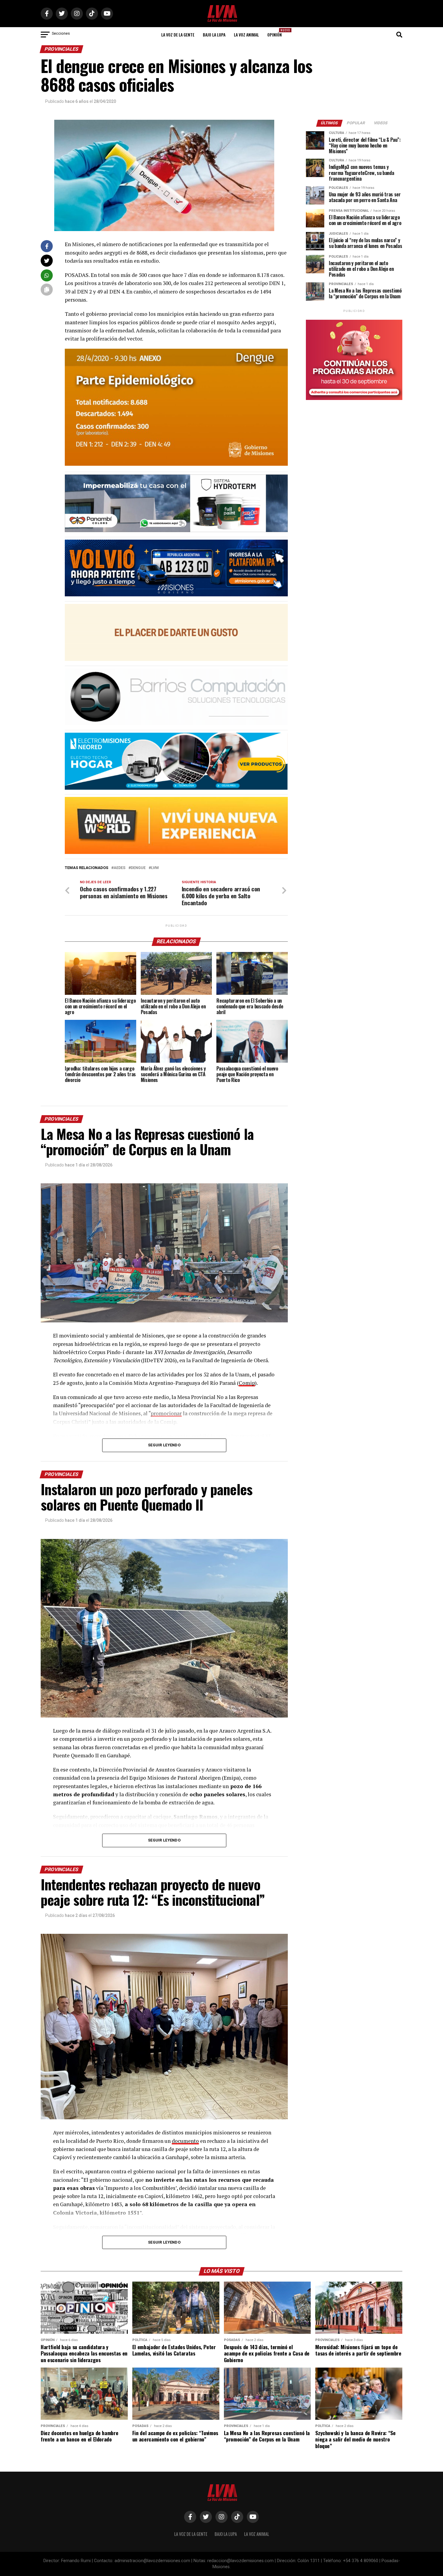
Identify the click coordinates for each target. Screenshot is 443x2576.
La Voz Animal (246, 35)
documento (185, 2141)
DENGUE (138, 868)
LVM (155, 868)
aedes (119, 868)
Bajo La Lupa (214, 35)
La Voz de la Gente (178, 35)
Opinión (276, 33)
